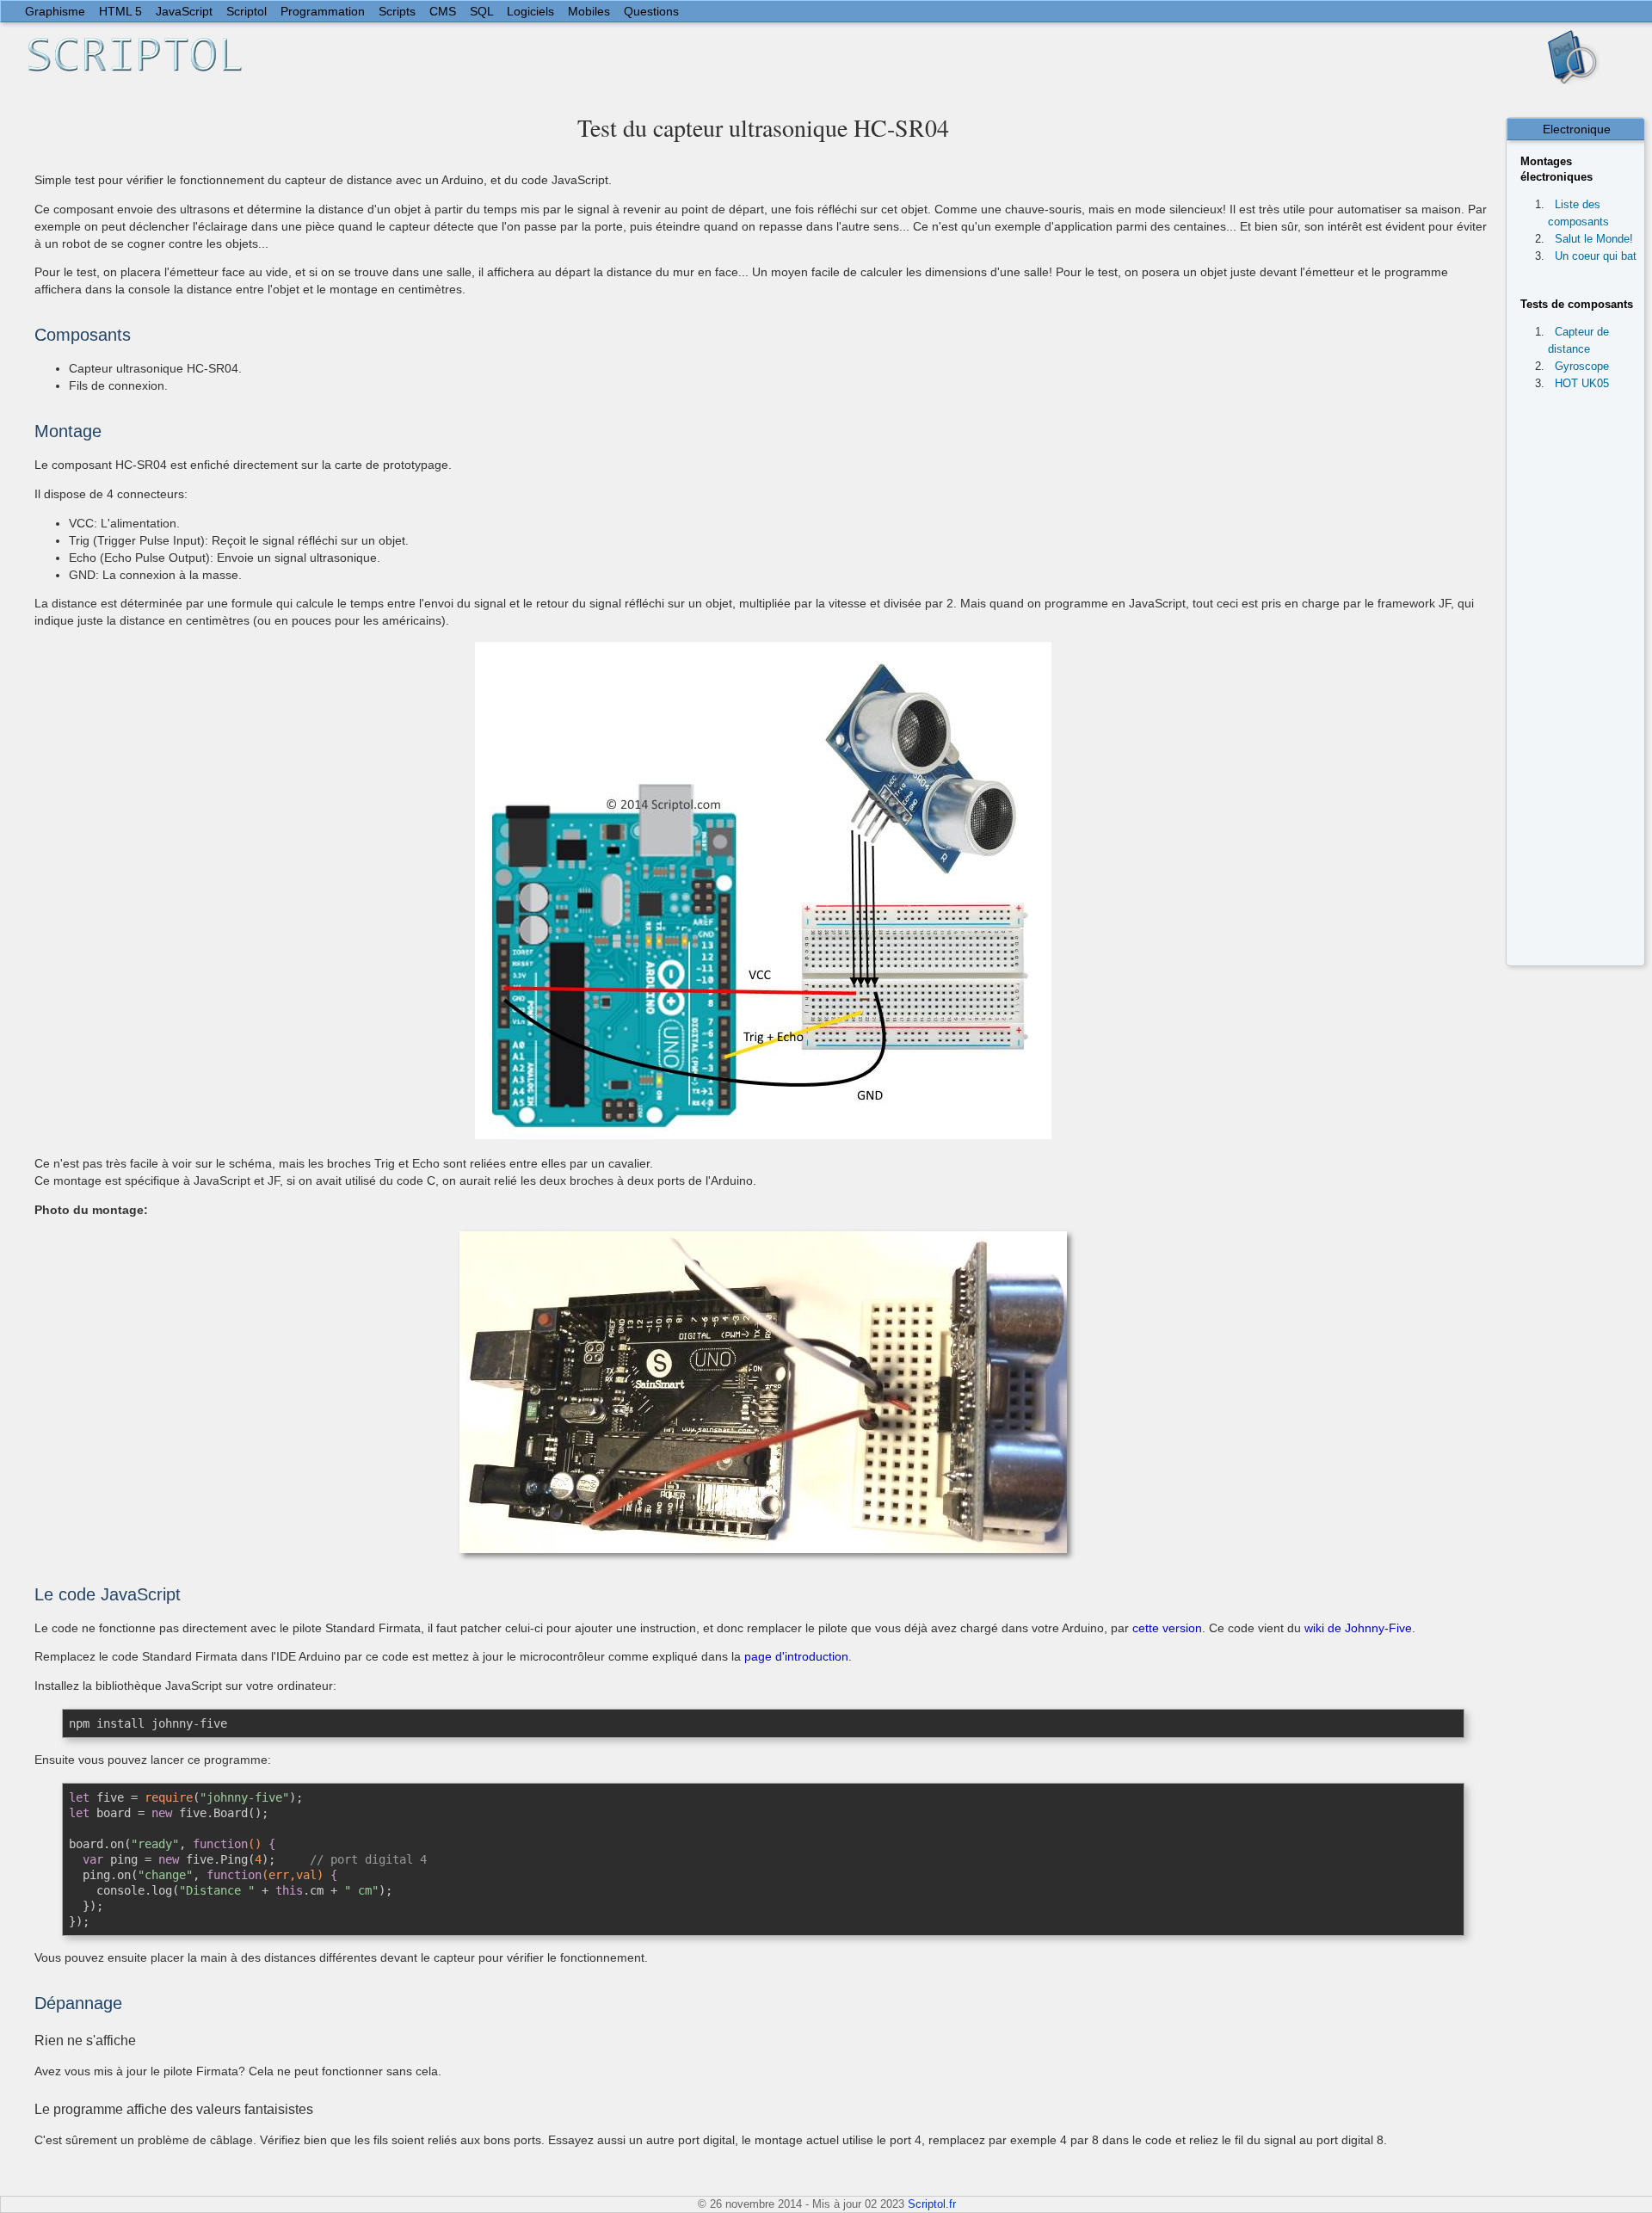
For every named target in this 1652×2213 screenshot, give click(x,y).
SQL (481, 11)
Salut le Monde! (1594, 239)
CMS (443, 11)
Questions (651, 11)
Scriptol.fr (932, 2204)
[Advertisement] (1583, 682)
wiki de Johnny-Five (1358, 1628)
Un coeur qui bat (1596, 256)
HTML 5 (120, 11)
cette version (1167, 1628)
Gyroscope (1582, 366)
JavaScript (184, 11)
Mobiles (589, 11)
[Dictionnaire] (1575, 57)
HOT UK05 (1582, 383)
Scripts (397, 11)
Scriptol (247, 11)
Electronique (1577, 129)
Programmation (323, 11)
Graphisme (55, 11)
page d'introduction (796, 1657)
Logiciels (530, 11)
